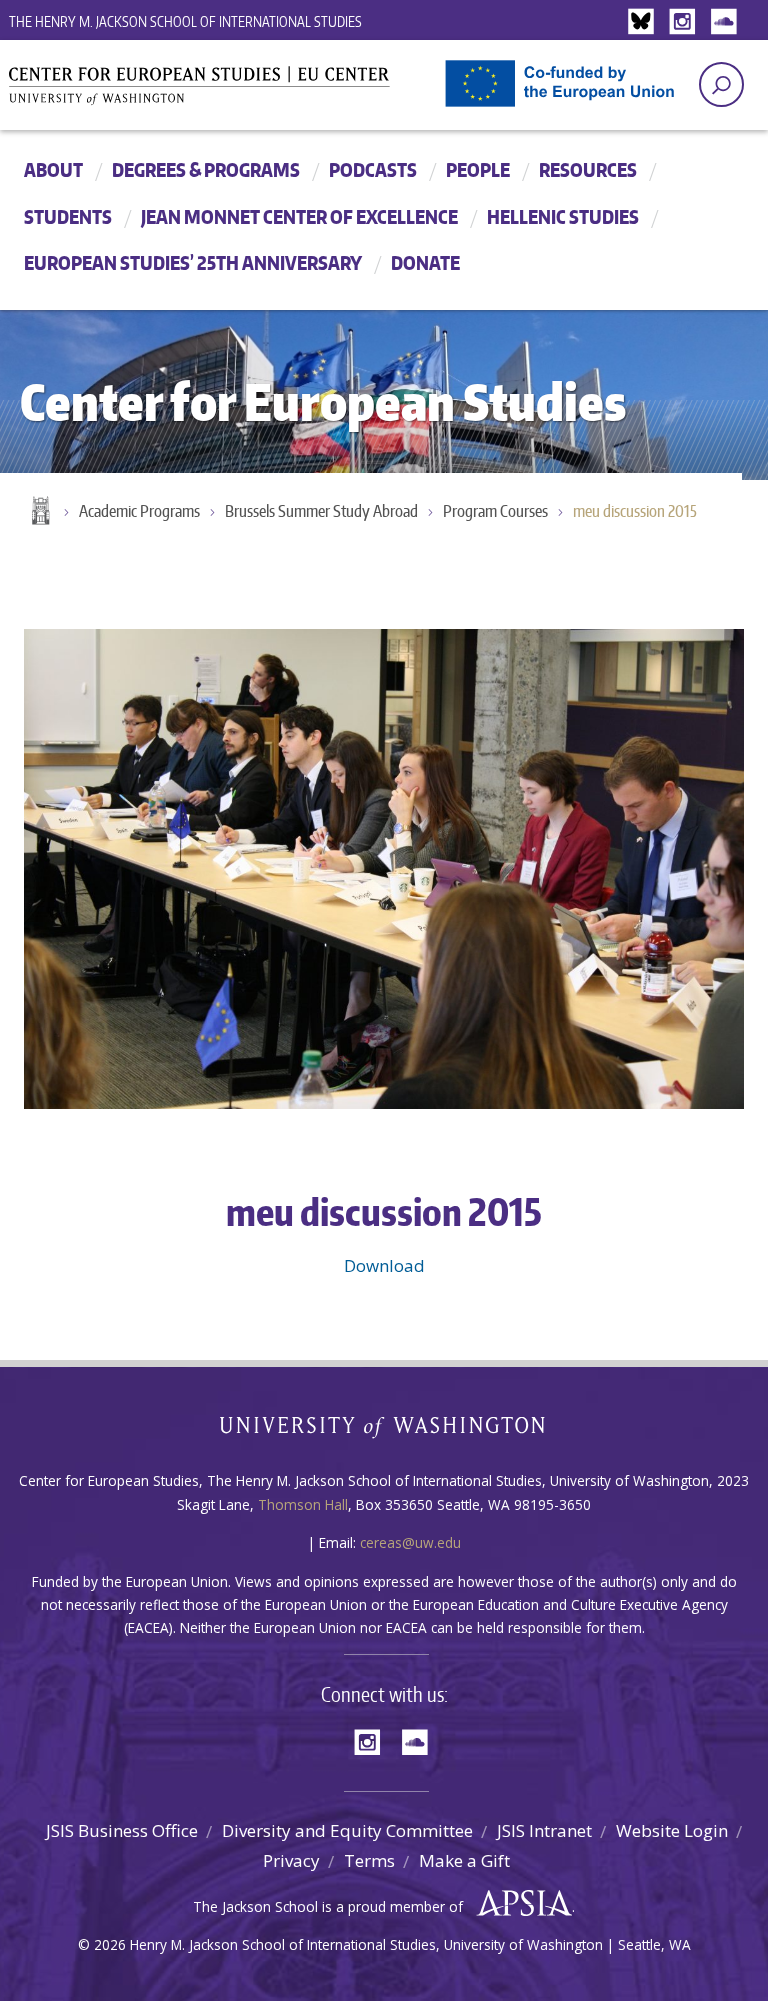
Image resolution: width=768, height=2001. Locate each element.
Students (68, 216)
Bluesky (646, 22)
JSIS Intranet (544, 1830)
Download (384, 1265)
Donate (425, 262)
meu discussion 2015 (635, 511)
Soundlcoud (726, 22)
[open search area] (721, 84)
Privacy (291, 1860)
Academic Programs (139, 511)
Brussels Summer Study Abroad (321, 511)
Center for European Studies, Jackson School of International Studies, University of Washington (234, 92)
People (478, 169)
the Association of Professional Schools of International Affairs (519, 1904)
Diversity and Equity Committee (347, 1830)
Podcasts (373, 169)
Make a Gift (464, 1860)
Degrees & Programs (206, 169)
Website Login (672, 1830)
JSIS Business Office (122, 1830)
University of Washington (384, 1431)
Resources (588, 169)
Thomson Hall (303, 1504)
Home (39, 512)
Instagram (686, 22)
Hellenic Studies (563, 216)
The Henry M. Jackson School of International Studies (185, 21)
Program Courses (495, 511)
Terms (369, 1860)
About (53, 169)
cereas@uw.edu (410, 1542)
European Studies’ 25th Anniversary (193, 262)
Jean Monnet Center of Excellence (299, 216)
